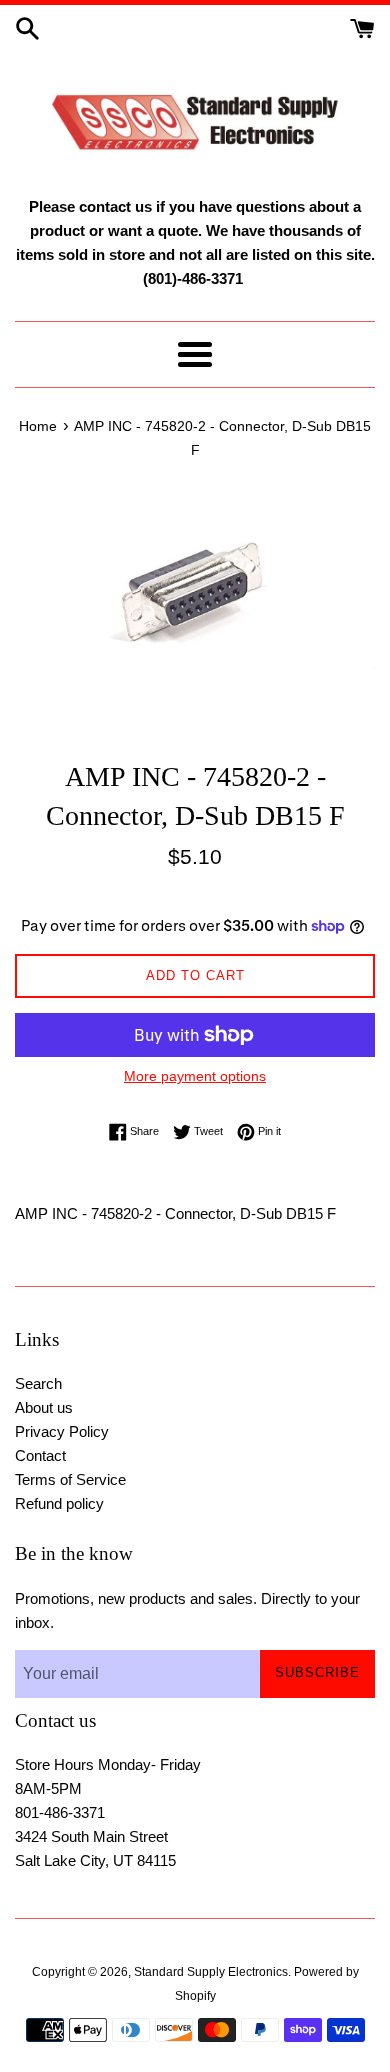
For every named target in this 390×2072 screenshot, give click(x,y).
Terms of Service (70, 1479)
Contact (40, 1455)
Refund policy (59, 1503)
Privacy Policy (62, 1431)
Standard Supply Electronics (211, 1972)
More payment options (195, 1076)
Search (38, 1383)
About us (44, 1407)
